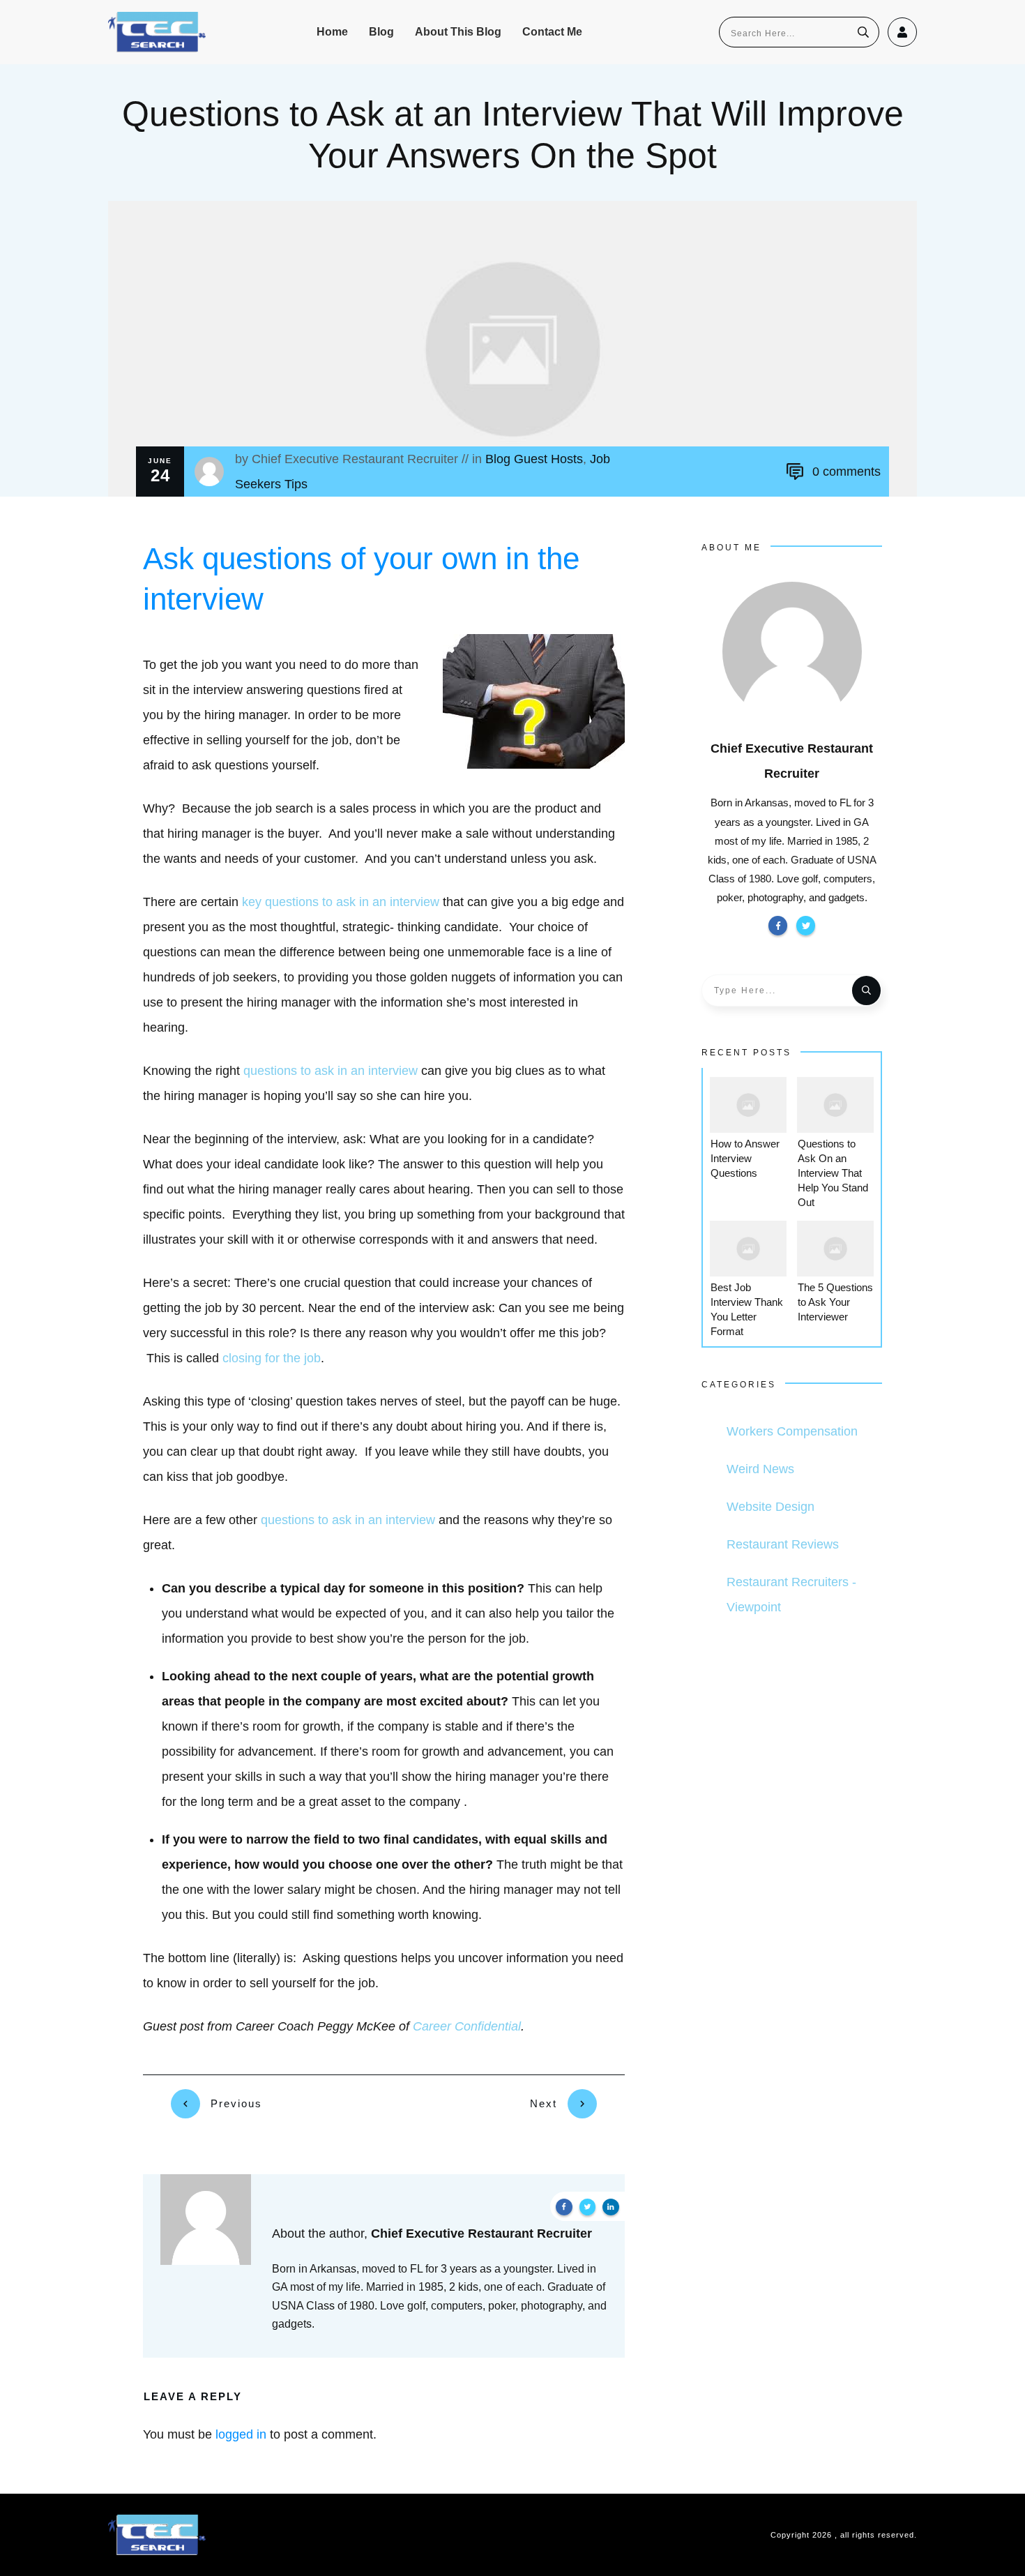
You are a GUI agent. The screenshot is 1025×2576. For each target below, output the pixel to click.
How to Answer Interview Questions (745, 1158)
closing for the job (272, 1358)
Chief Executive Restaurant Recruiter (355, 459)
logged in (241, 2434)
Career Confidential (467, 2026)
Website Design (770, 1507)
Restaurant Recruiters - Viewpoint (791, 1595)
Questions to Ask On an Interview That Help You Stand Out (833, 1173)
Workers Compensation (792, 1431)
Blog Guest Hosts (534, 459)
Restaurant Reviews (783, 1544)
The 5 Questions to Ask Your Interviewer (835, 1302)
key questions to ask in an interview (341, 902)
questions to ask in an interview (331, 1071)
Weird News (760, 1469)
